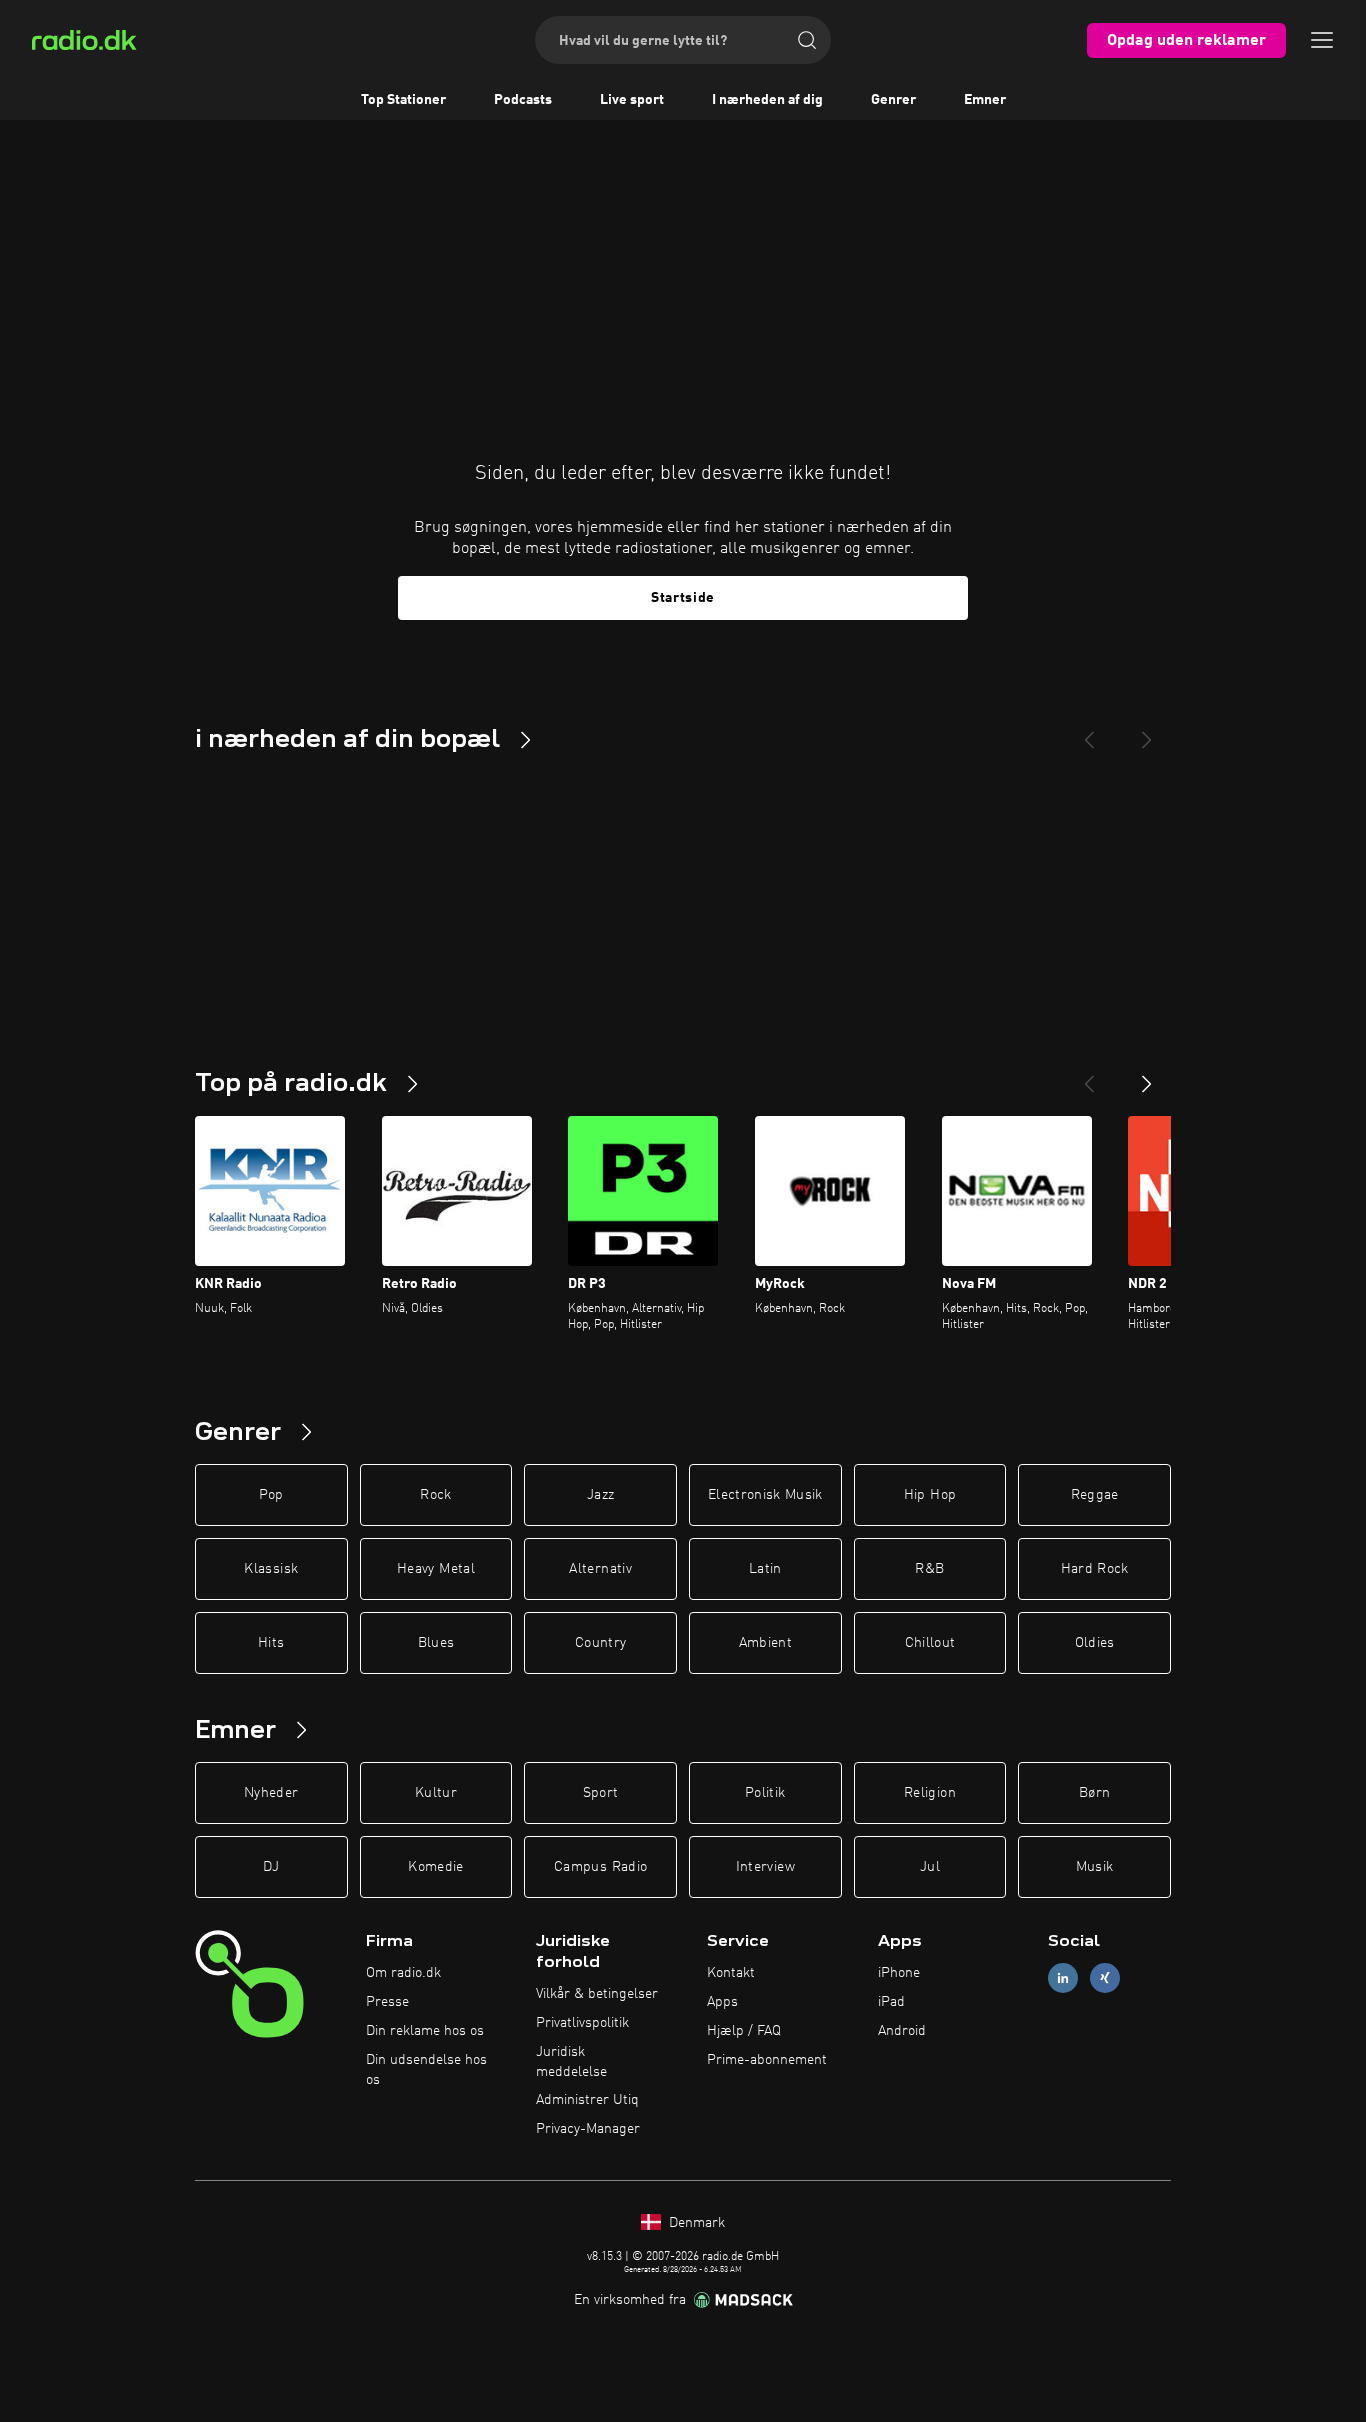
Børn (1094, 1793)
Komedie (435, 1867)
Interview (765, 1867)
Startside (683, 598)
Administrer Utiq (587, 2100)
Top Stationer (403, 100)
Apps (722, 2002)
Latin (765, 1569)
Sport (601, 1793)
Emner (985, 100)
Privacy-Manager (588, 2129)
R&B (929, 1569)
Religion (930, 1793)
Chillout (930, 1643)
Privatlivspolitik (582, 2023)
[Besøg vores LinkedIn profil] (1063, 1978)
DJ (271, 1867)
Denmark (695, 2223)
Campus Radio (600, 1867)
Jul (930, 1867)
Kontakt (731, 1973)
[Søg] (807, 40)
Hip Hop (930, 1495)
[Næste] (1147, 1076)
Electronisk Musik (765, 1495)
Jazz (600, 1495)
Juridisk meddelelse (571, 2062)
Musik (1095, 1867)
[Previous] (1089, 732)
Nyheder (271, 1793)
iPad (891, 2002)
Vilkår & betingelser (597, 1994)
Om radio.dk (403, 1973)
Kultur (436, 1793)
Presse (387, 2002)
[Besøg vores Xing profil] (1105, 1978)
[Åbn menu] (1322, 40)
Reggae (1095, 1495)
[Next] (1147, 732)
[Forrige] (1089, 1076)
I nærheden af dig (767, 100)
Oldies (1095, 1643)
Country (600, 1643)
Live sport (632, 100)
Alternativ (600, 1569)
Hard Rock (1095, 1569)
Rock (435, 1495)
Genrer (893, 100)
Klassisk (271, 1569)
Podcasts (523, 100)
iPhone (899, 1973)
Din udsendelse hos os (426, 2070)
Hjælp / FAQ (744, 2031)
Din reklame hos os (425, 2031)
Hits (271, 1643)
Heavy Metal (436, 1569)
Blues (436, 1643)
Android (902, 2031)
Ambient (765, 1643)
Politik (765, 1793)
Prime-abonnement (767, 2060)
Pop (271, 1495)
